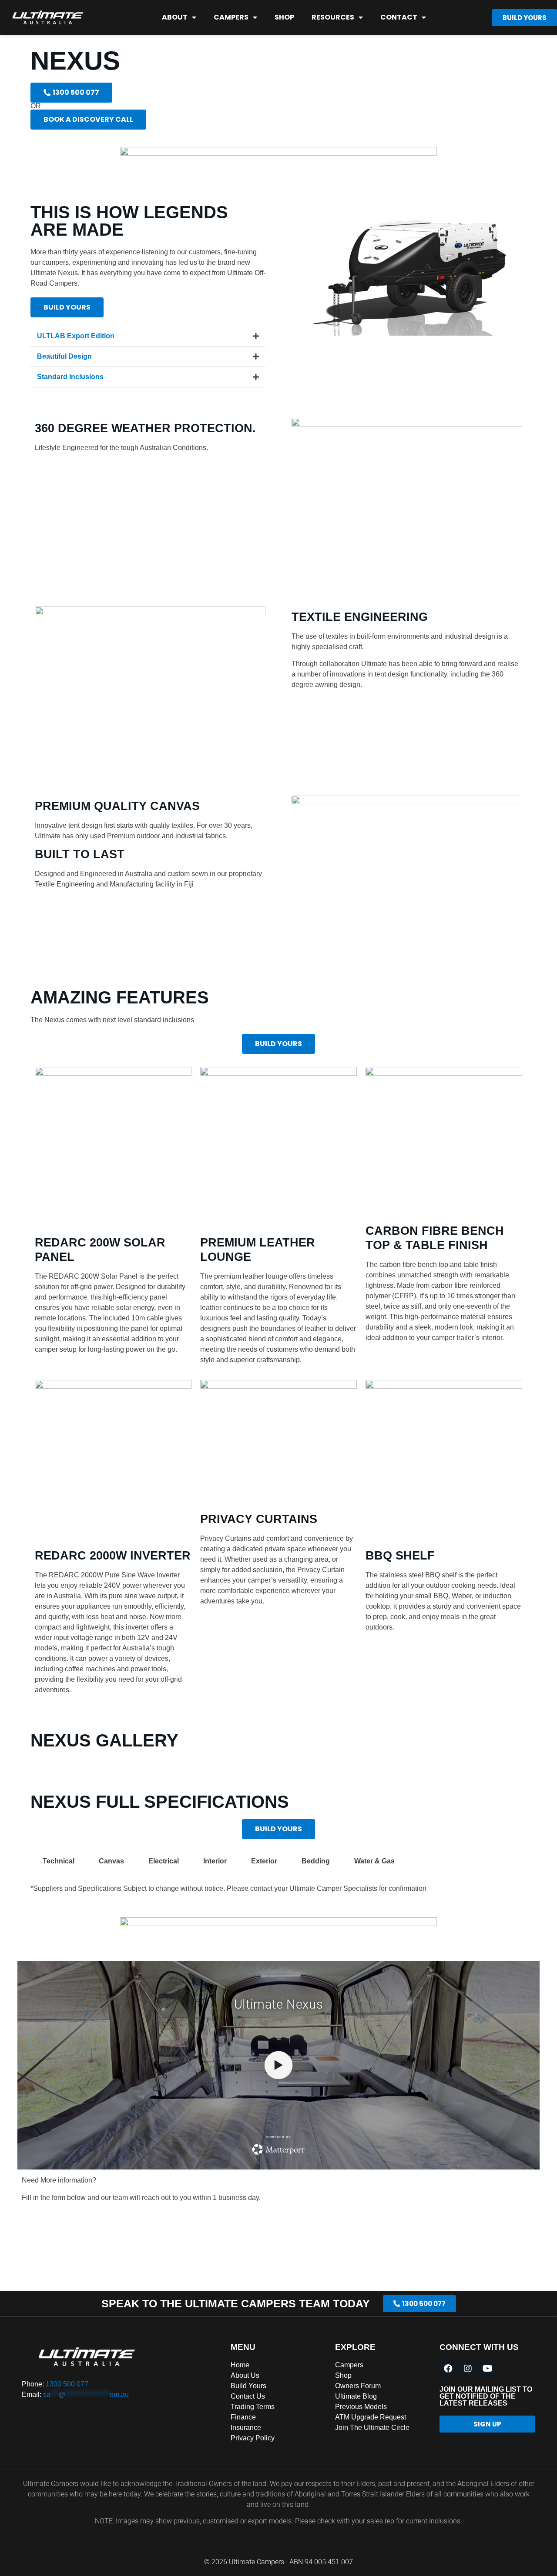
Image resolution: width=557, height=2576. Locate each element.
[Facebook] (448, 2369)
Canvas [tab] (111, 1861)
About (175, 17)
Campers (231, 17)
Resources (333, 17)
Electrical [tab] (164, 1861)
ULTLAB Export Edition (76, 336)
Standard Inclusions (70, 377)
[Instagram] (468, 2369)
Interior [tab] (215, 1861)
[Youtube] (487, 2369)
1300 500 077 (67, 2384)
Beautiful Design (64, 356)
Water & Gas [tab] (374, 1861)
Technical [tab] (59, 1861)
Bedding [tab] (316, 1861)
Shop (284, 17)
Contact (399, 17)
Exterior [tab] (264, 1861)
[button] (148, 336)
